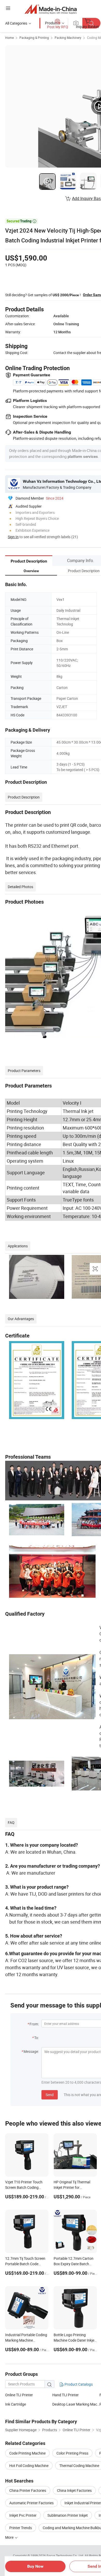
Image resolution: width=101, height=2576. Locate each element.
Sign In (13, 537)
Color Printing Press (72, 2453)
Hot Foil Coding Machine (29, 2466)
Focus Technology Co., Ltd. (66, 2556)
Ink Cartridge (16, 2404)
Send (50, 2095)
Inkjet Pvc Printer (23, 2515)
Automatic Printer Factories (31, 2503)
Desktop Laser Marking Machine (76, 2404)
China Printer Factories (28, 2490)
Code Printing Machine (27, 2453)
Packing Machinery (68, 38)
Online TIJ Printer (19, 2395)
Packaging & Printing (34, 38)
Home (9, 38)
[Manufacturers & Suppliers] (51, 9)
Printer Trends (21, 2528)
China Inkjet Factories (74, 2490)
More (10, 2537)
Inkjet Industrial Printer (83, 2503)
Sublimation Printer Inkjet (68, 2515)
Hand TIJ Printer (66, 2395)
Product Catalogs (78, 2384)
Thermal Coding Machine (79, 2466)
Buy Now (35, 2566)
